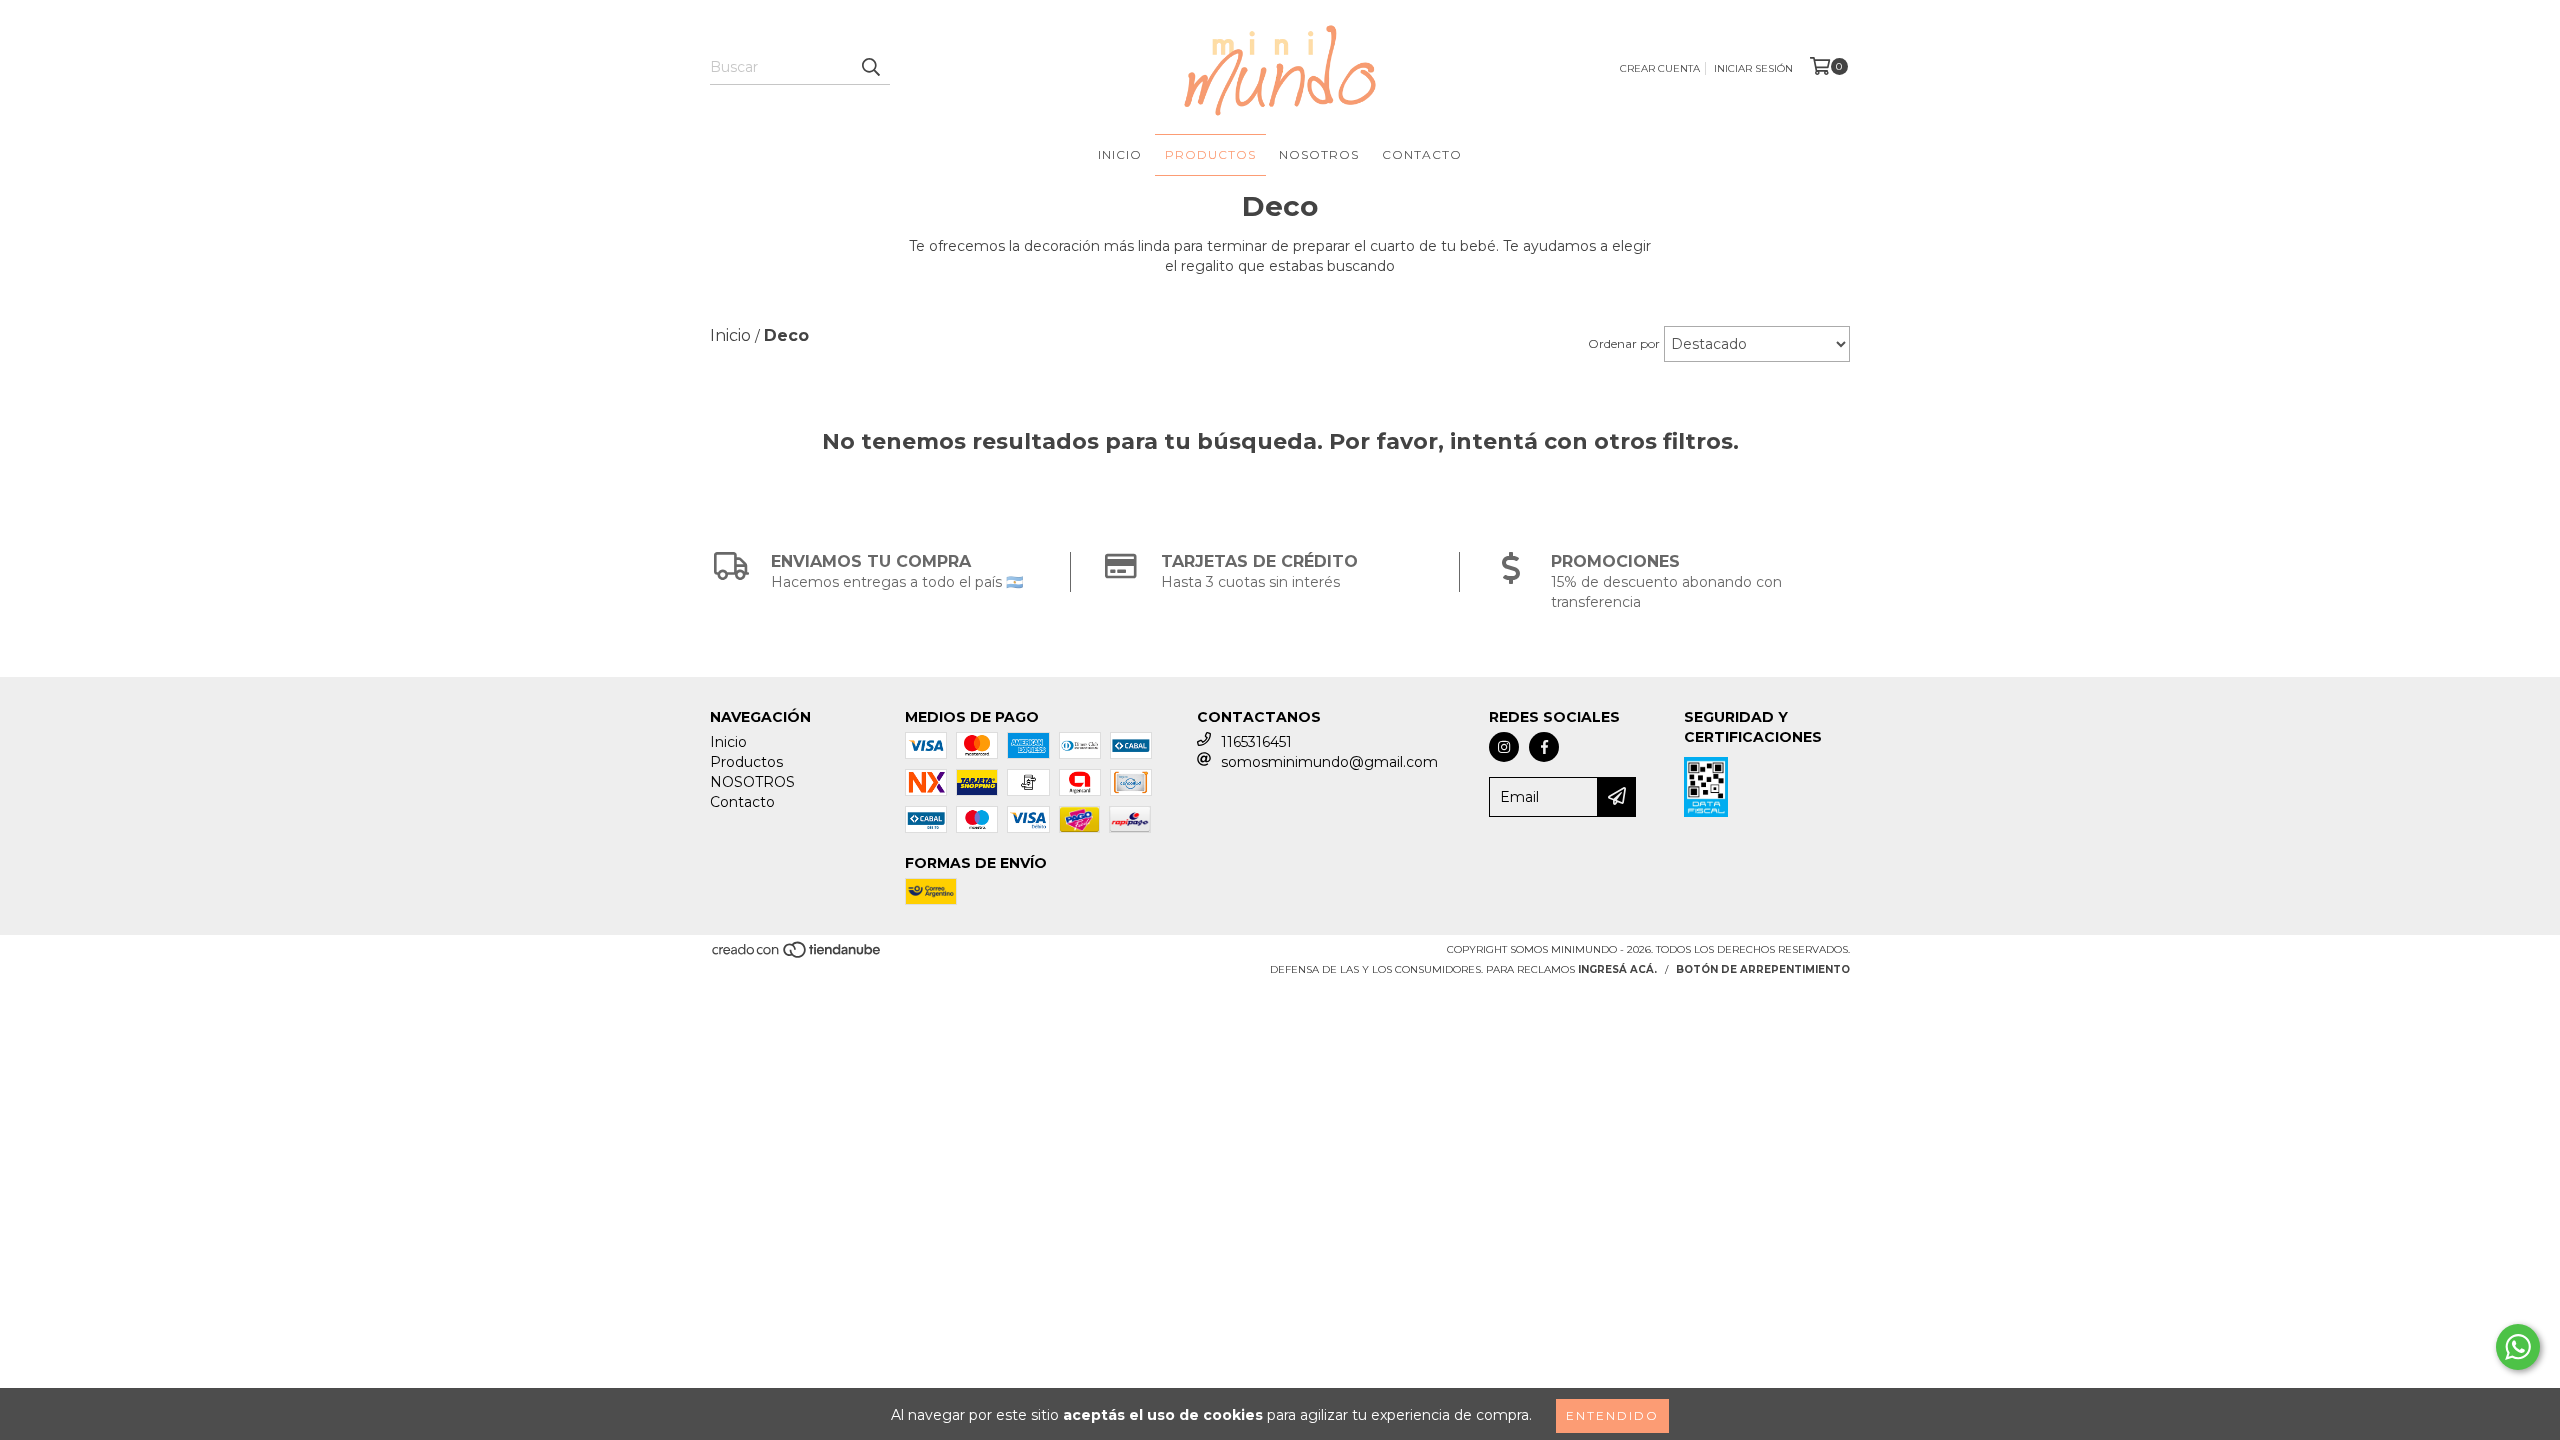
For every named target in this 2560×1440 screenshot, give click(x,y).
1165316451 (1256, 742)
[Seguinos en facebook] (1544, 747)
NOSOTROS (1319, 154)
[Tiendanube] (797, 955)
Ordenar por (1624, 343)
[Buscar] (870, 67)
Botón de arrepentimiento (1763, 969)
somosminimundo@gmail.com (1329, 762)
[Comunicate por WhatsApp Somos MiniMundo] (2518, 1347)
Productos (1210, 154)
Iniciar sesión (1753, 68)
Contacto (1422, 154)
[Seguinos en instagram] (1504, 747)
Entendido (1612, 1415)
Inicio (1120, 154)
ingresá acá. (1617, 969)
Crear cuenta (1660, 68)
